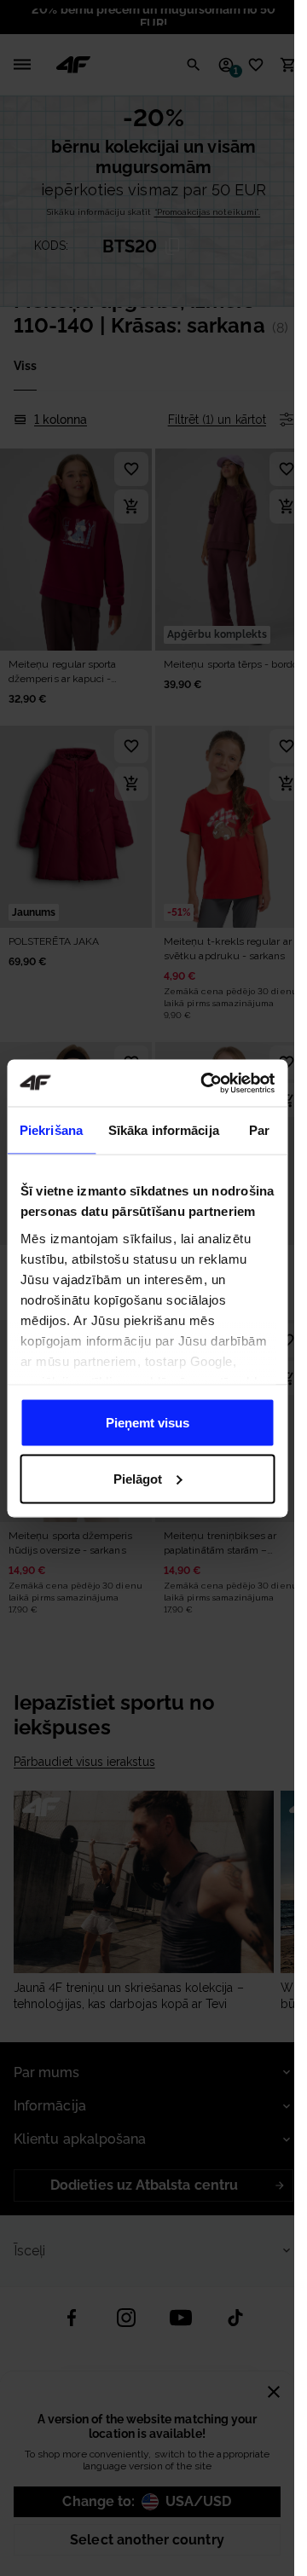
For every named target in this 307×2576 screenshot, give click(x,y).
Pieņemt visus (148, 1423)
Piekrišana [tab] (51, 1130)
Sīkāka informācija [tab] (164, 1130)
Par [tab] (259, 1130)
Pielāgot (138, 1478)
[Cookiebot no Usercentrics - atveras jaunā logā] (206, 1083)
